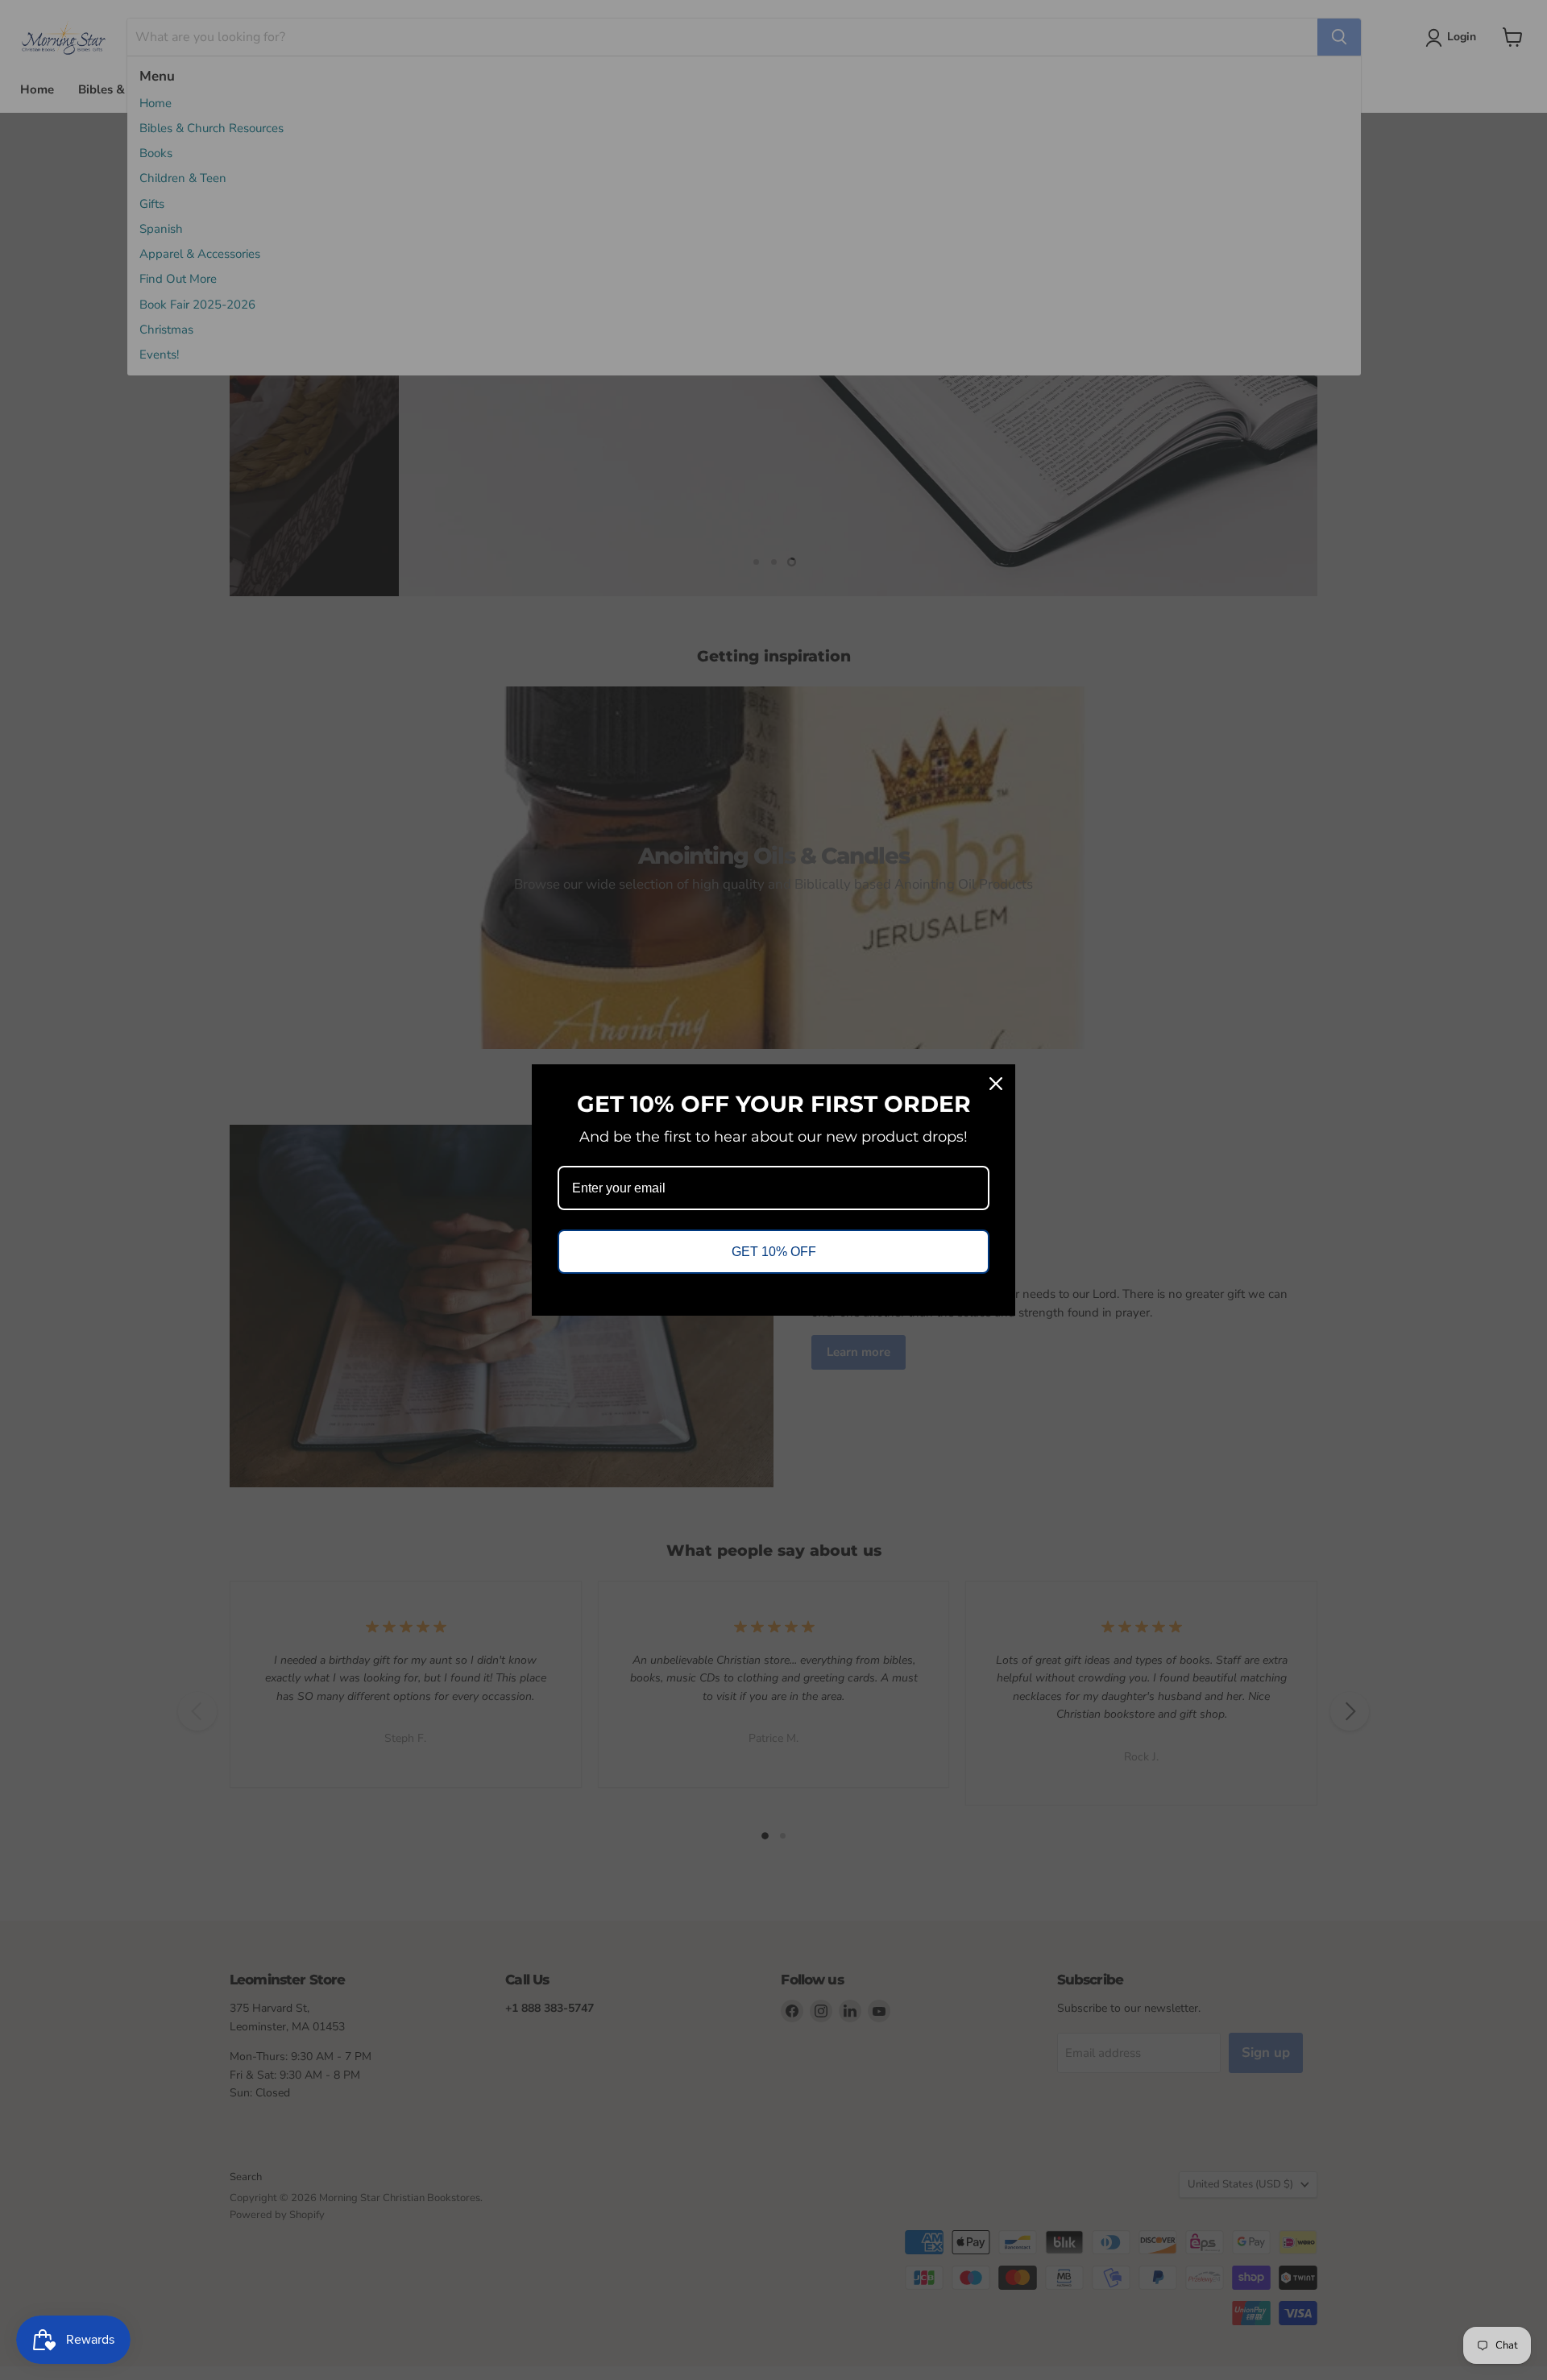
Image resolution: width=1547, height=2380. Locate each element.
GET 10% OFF (774, 1252)
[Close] (996, 1084)
